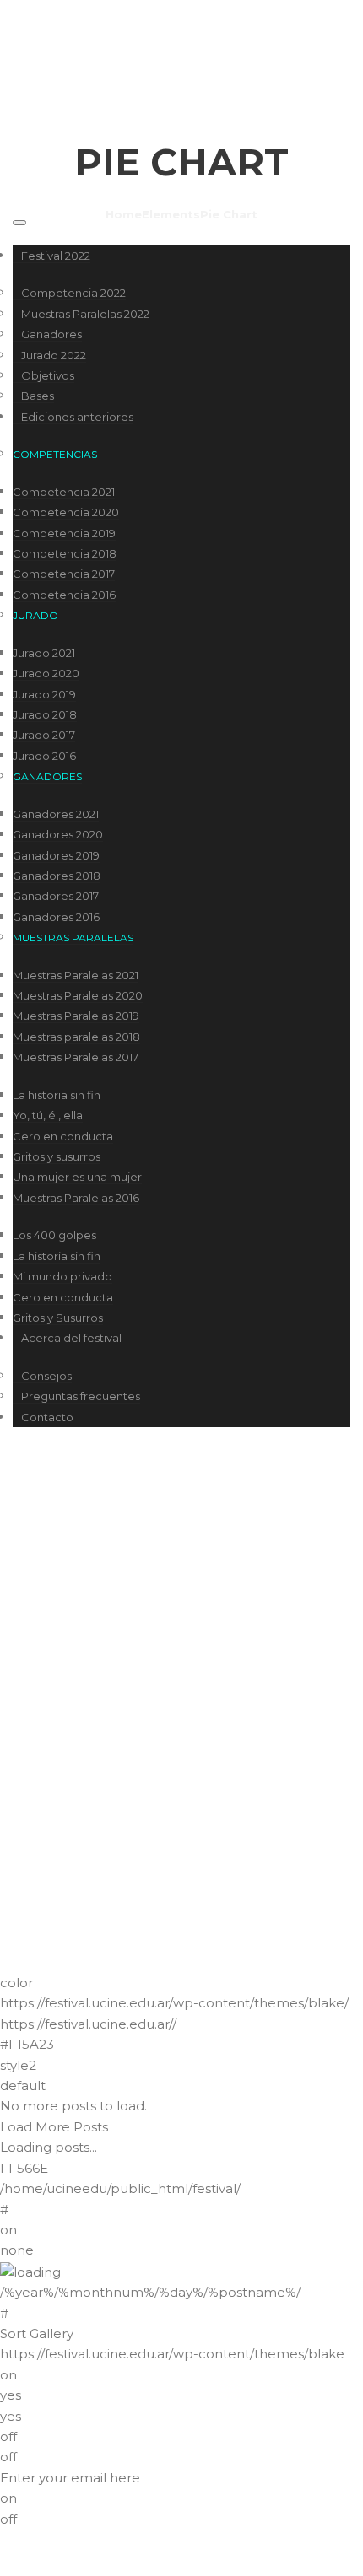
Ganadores (51, 334)
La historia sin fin (57, 1095)
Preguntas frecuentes (81, 1396)
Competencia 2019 (64, 533)
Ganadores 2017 (56, 896)
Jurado (35, 615)
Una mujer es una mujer (77, 1177)
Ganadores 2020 (58, 834)
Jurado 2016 (44, 756)
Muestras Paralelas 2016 (76, 1198)
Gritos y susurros (57, 1156)
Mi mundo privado (62, 1276)
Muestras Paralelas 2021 (76, 975)
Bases (38, 396)
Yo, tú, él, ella (48, 1115)
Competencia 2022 (73, 293)
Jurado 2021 (44, 653)
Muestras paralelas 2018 (76, 1037)
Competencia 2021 (64, 492)
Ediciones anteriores (77, 417)
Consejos (46, 1376)
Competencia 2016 (64, 595)
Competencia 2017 (64, 574)
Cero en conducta (63, 1136)
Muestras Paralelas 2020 (78, 995)
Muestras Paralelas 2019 (76, 1016)
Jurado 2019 (44, 694)
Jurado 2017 (44, 735)
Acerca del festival (71, 1338)
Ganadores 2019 (56, 855)
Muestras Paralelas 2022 (85, 314)
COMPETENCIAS (55, 454)
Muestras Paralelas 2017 (76, 1057)
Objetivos (48, 375)
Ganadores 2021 (56, 814)
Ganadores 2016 (56, 917)
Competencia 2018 (65, 553)
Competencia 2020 (66, 512)
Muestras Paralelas (73, 938)
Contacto (47, 1417)
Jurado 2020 (46, 673)
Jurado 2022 (54, 355)
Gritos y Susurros (58, 1318)
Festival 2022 (56, 256)
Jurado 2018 (45, 714)
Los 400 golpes (54, 1235)
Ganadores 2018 (57, 876)
